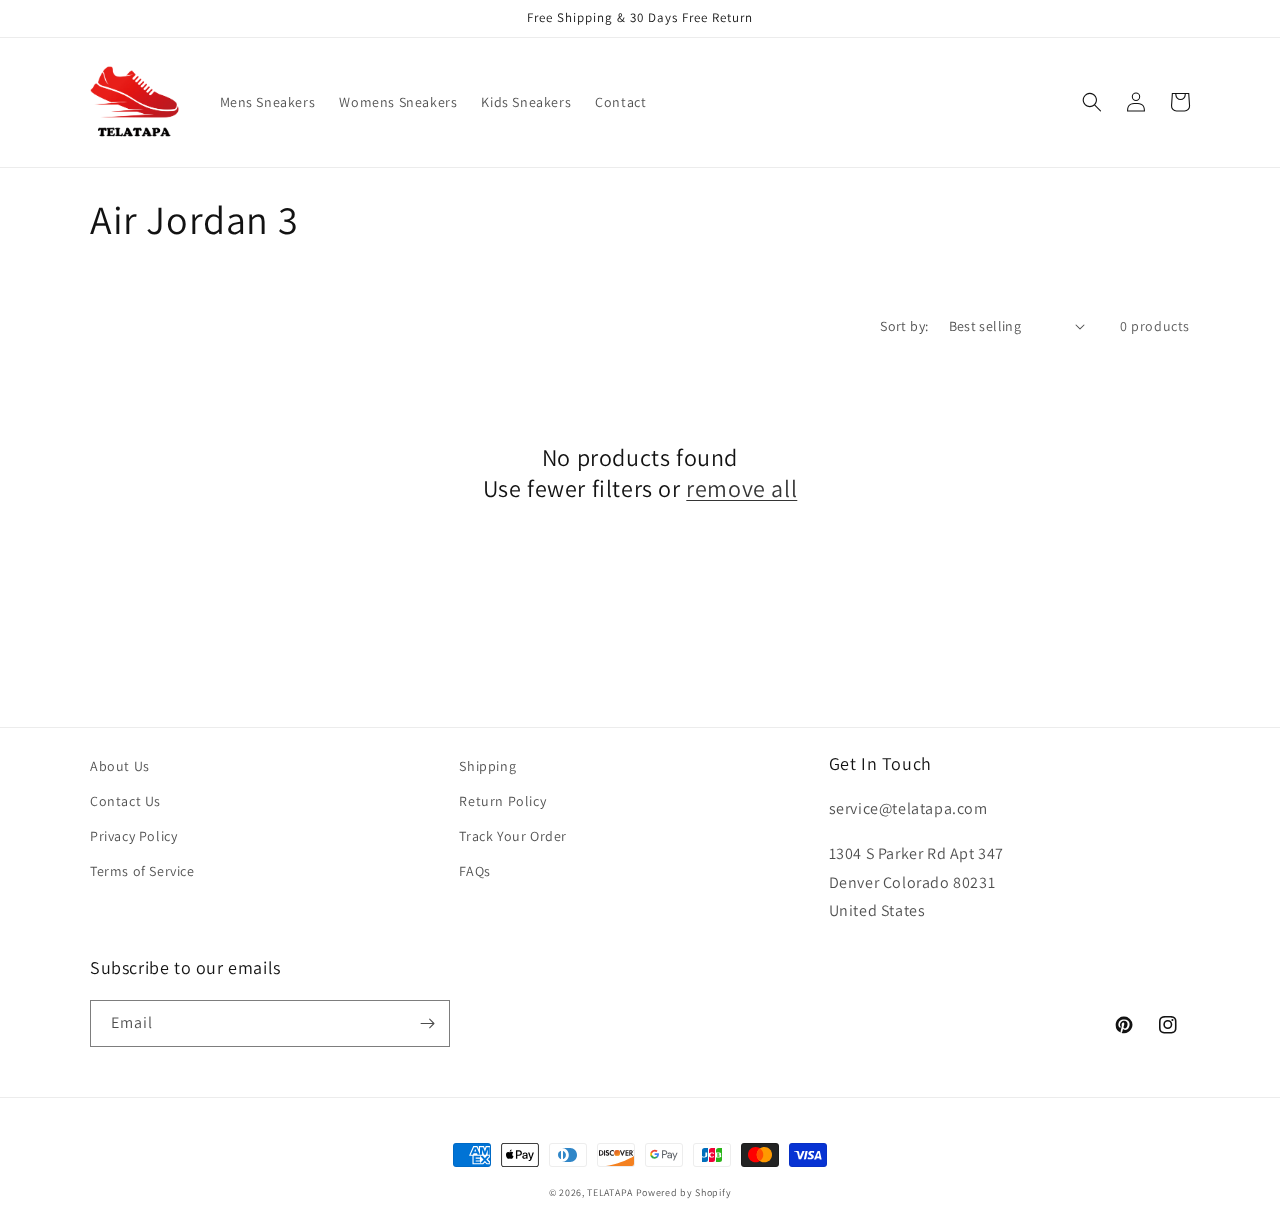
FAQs (474, 871)
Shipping (487, 766)
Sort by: (904, 326)
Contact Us (125, 801)
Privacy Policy (133, 836)
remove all (741, 488)
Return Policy (502, 801)
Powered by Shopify (684, 1192)
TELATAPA (610, 1192)
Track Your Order (513, 836)
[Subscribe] (427, 1023)
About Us (120, 766)
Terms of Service (142, 871)
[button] (1092, 102)
